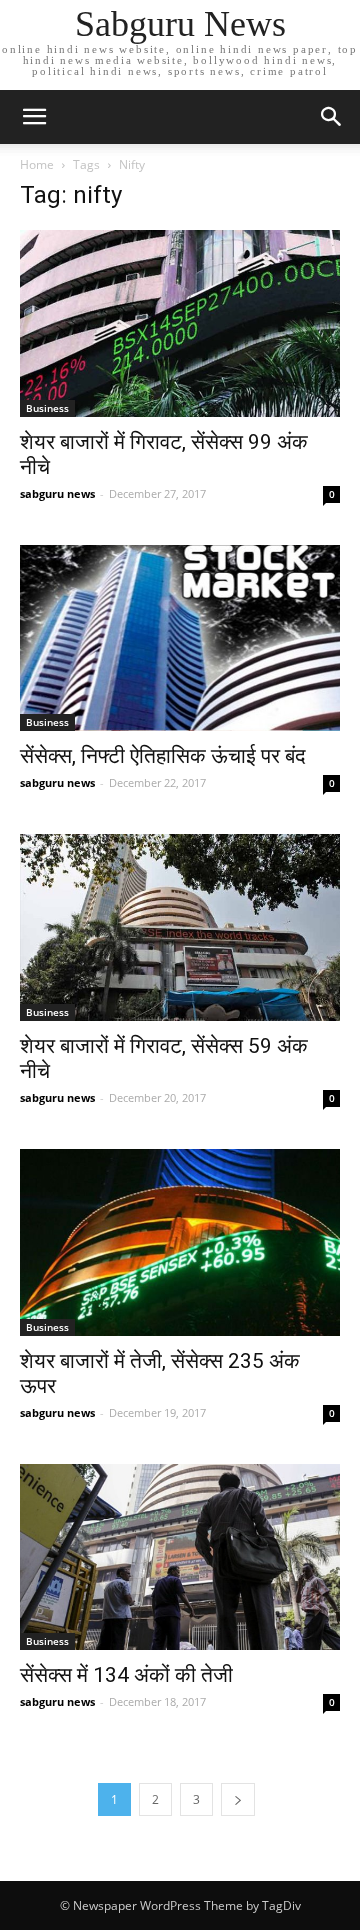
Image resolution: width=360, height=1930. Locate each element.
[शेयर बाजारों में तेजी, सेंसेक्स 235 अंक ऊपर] (180, 1242)
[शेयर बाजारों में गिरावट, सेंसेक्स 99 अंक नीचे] (180, 323)
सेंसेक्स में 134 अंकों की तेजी (126, 1675)
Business (47, 408)
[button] (332, 117)
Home (37, 164)
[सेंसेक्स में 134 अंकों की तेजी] (180, 1557)
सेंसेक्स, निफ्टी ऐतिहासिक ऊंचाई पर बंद (163, 756)
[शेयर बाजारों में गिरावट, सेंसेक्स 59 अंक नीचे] (180, 927)
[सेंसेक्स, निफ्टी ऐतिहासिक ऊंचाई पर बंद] (180, 638)
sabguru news (57, 493)
